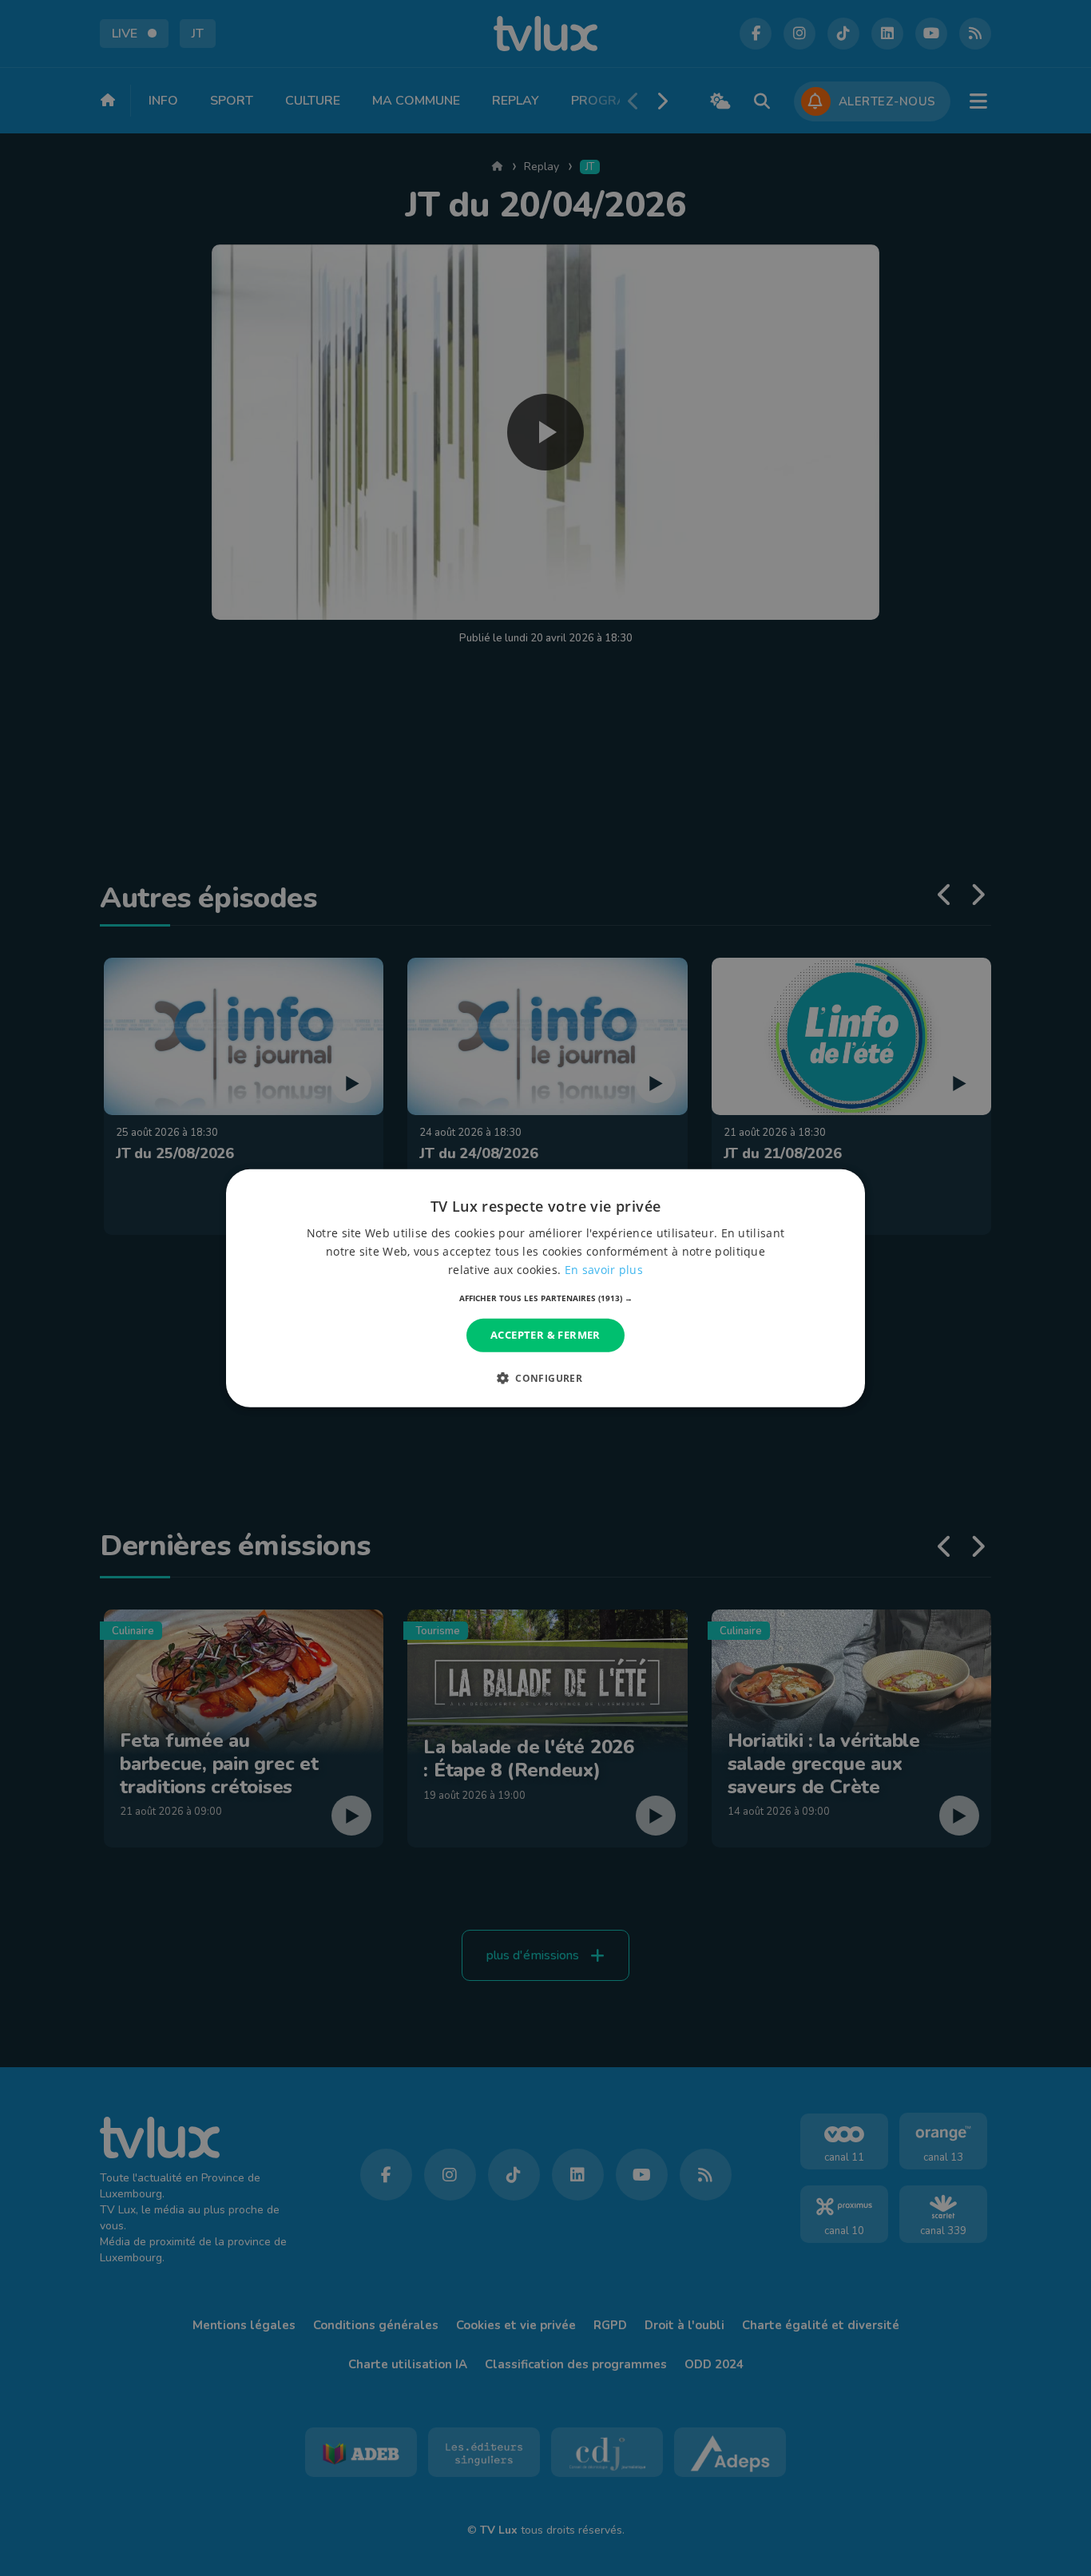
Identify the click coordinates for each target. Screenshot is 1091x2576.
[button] (546, 1298)
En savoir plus (604, 1270)
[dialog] (545, 1288)
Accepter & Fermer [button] (545, 1335)
